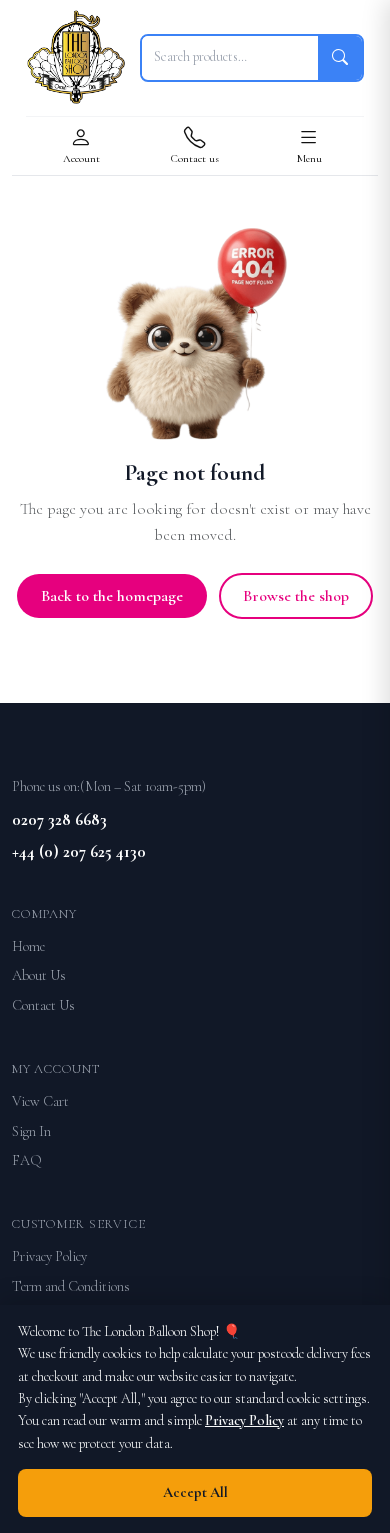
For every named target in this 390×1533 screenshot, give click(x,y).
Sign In (31, 1131)
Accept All (195, 1492)
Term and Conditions (71, 1286)
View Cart (40, 1101)
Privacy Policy (49, 1256)
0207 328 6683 (59, 819)
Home (28, 946)
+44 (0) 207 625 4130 (79, 851)
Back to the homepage (112, 596)
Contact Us (43, 1005)
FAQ (27, 1160)
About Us (39, 975)
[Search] (340, 58)
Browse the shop (296, 596)
